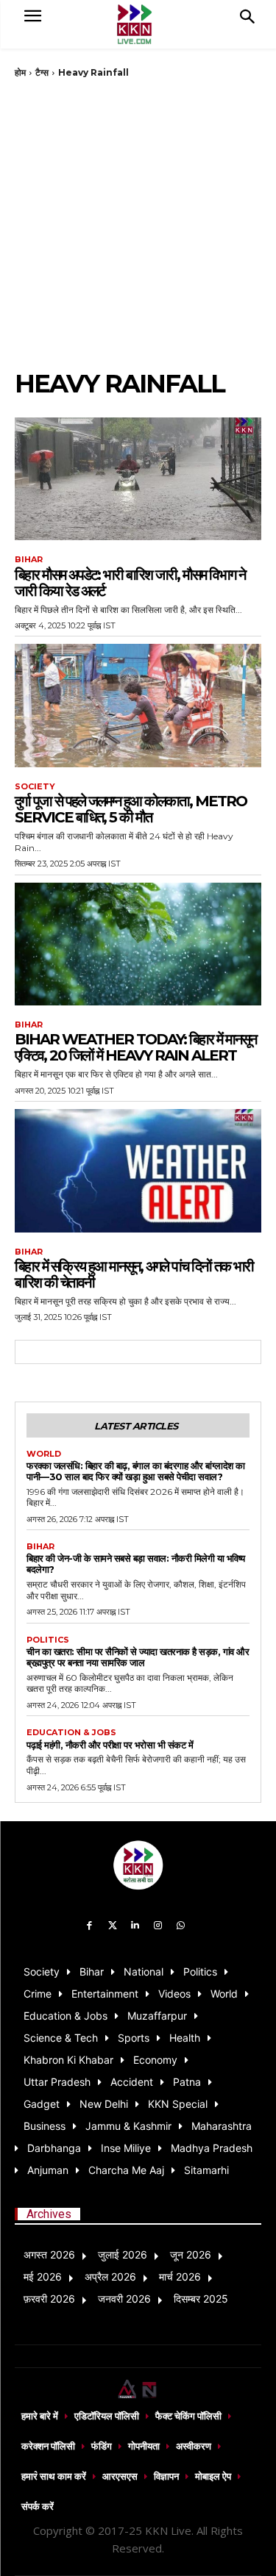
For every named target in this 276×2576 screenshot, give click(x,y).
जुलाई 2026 (123, 2254)
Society (35, 787)
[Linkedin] (135, 1926)
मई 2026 (43, 2277)
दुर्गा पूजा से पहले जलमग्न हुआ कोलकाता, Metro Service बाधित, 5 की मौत (131, 809)
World (44, 1454)
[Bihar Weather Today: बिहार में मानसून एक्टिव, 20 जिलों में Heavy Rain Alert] (138, 944)
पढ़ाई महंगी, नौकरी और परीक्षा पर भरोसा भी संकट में (110, 1745)
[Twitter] (112, 1926)
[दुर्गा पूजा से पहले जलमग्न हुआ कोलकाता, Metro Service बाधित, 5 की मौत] (138, 706)
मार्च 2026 (180, 2277)
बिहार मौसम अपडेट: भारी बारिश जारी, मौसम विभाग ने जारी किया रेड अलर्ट (130, 583)
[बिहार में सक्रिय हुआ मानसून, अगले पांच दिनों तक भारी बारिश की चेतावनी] (138, 1171)
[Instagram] (158, 1926)
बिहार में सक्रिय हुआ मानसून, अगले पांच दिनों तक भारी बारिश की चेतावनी (134, 1274)
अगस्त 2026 (49, 2254)
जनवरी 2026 (124, 2299)
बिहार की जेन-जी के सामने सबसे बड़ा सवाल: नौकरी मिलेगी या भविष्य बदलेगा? (136, 1564)
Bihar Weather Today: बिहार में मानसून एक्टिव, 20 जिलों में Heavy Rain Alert (135, 1047)
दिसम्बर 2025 (201, 2299)
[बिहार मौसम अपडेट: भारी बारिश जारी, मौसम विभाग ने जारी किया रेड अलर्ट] (138, 479)
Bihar (29, 560)
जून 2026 (191, 2254)
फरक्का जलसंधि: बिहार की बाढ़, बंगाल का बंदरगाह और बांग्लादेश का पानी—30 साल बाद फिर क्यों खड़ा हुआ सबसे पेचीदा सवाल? (136, 1471)
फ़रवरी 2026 (49, 2299)
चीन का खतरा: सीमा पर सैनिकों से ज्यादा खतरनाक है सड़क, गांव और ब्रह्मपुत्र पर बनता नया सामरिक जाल (138, 1657)
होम (20, 72)
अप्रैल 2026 (110, 2277)
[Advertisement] (138, 224)
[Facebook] (90, 1926)
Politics (48, 1640)
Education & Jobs (71, 1733)
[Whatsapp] (181, 1926)
